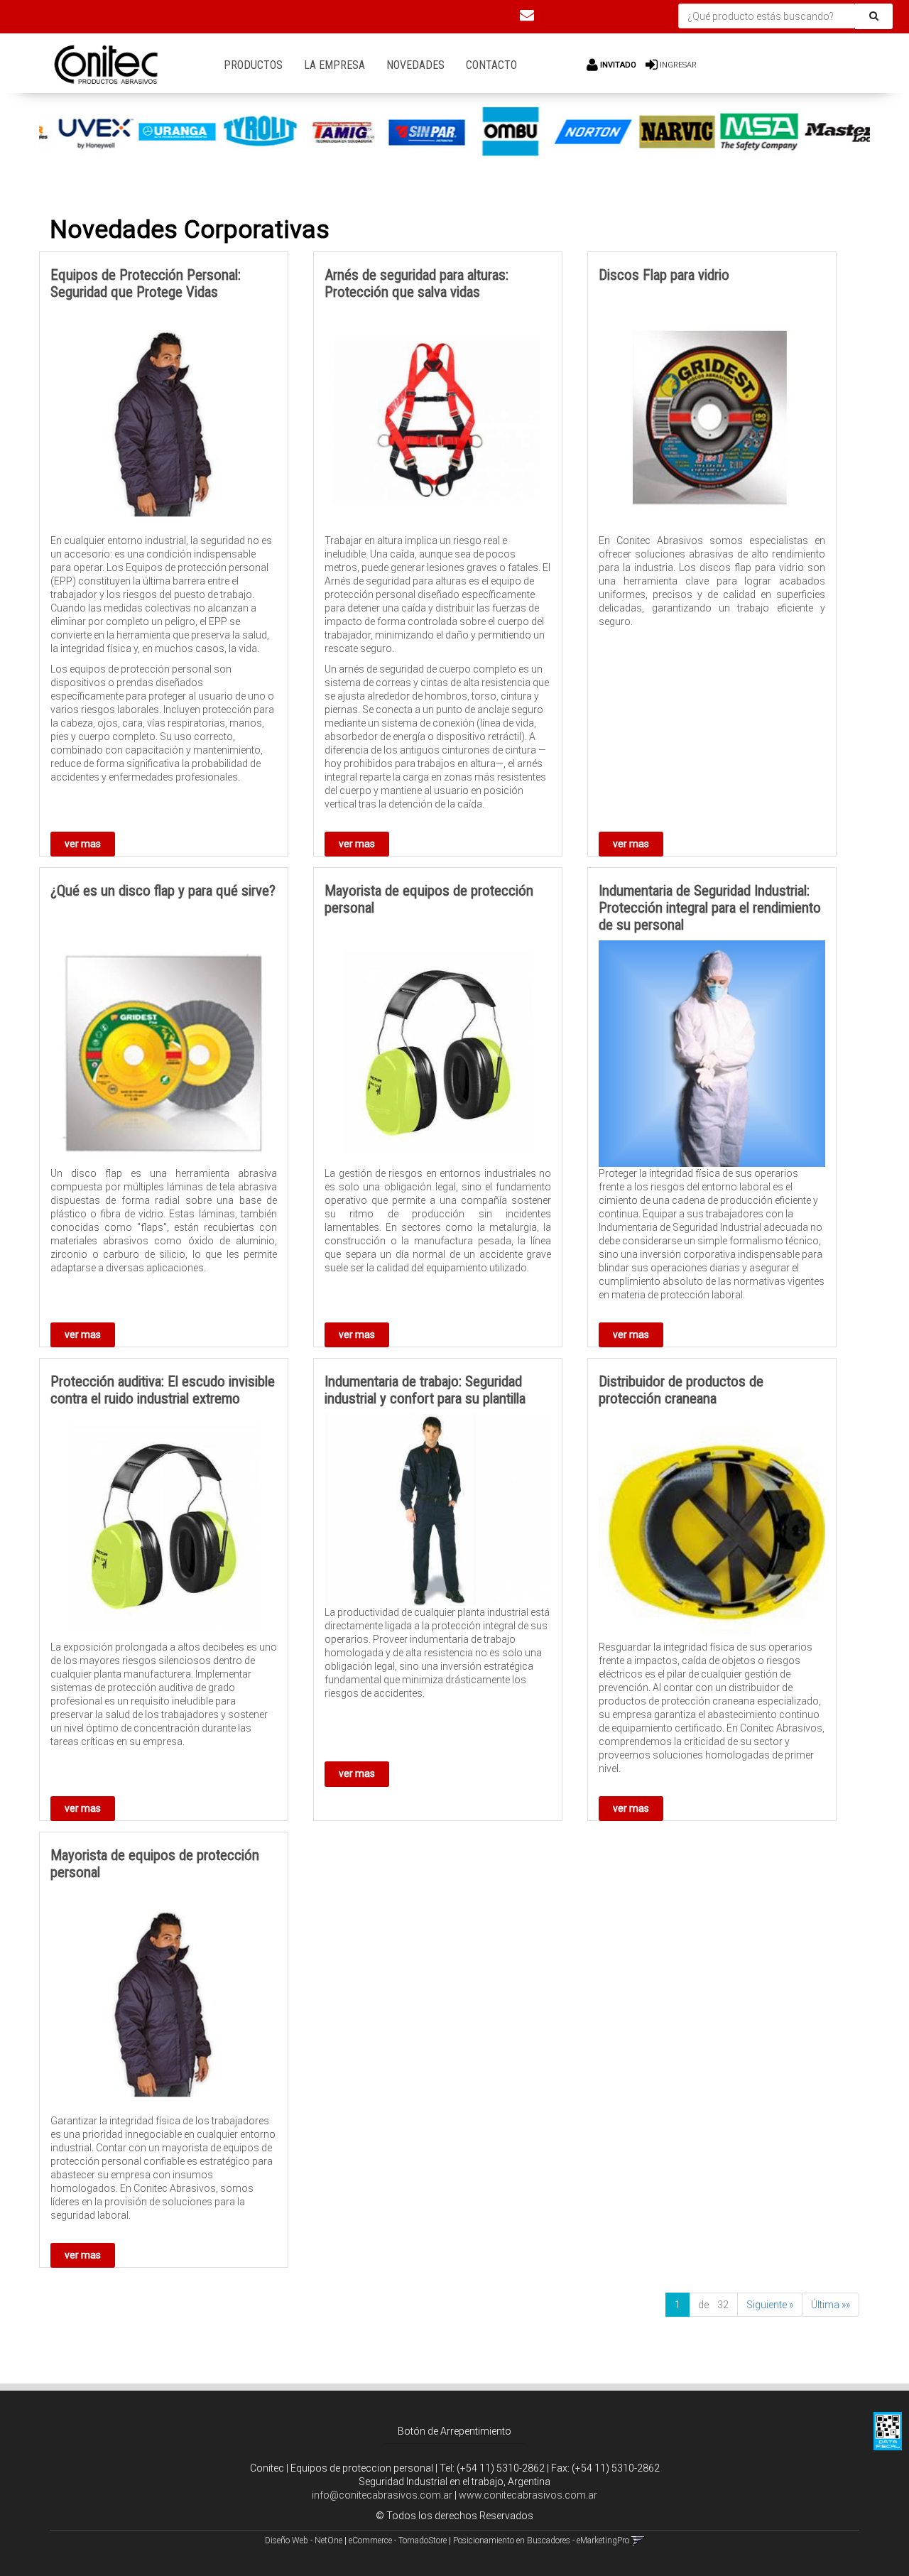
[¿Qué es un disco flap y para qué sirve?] (164, 1054)
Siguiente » (770, 2305)
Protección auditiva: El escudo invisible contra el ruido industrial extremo (163, 1390)
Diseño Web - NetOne (304, 2540)
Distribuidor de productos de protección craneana (681, 1390)
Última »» (831, 2305)
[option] (81, 132)
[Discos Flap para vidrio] (712, 421)
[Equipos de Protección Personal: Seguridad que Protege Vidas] (164, 421)
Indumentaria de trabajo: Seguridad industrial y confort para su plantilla (425, 1390)
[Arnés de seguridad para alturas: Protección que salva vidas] (438, 421)
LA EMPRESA (334, 65)
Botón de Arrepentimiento (454, 2431)
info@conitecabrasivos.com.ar (382, 2495)
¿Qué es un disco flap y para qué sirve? (163, 891)
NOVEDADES (415, 65)
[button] (527, 15)
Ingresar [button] (678, 65)
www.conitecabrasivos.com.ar (528, 2495)
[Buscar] (874, 16)
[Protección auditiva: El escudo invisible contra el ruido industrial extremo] (164, 1527)
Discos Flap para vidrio (664, 275)
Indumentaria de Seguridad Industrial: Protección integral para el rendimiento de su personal (710, 908)
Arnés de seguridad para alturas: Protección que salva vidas (417, 283)
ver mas (83, 844)
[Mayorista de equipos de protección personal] (438, 1054)
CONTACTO (491, 65)
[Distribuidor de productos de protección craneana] (712, 1527)
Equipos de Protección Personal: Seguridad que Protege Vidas (146, 283)
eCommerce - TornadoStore (398, 2540)
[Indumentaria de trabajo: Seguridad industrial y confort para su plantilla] (438, 1510)
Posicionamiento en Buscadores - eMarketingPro (541, 2540)
